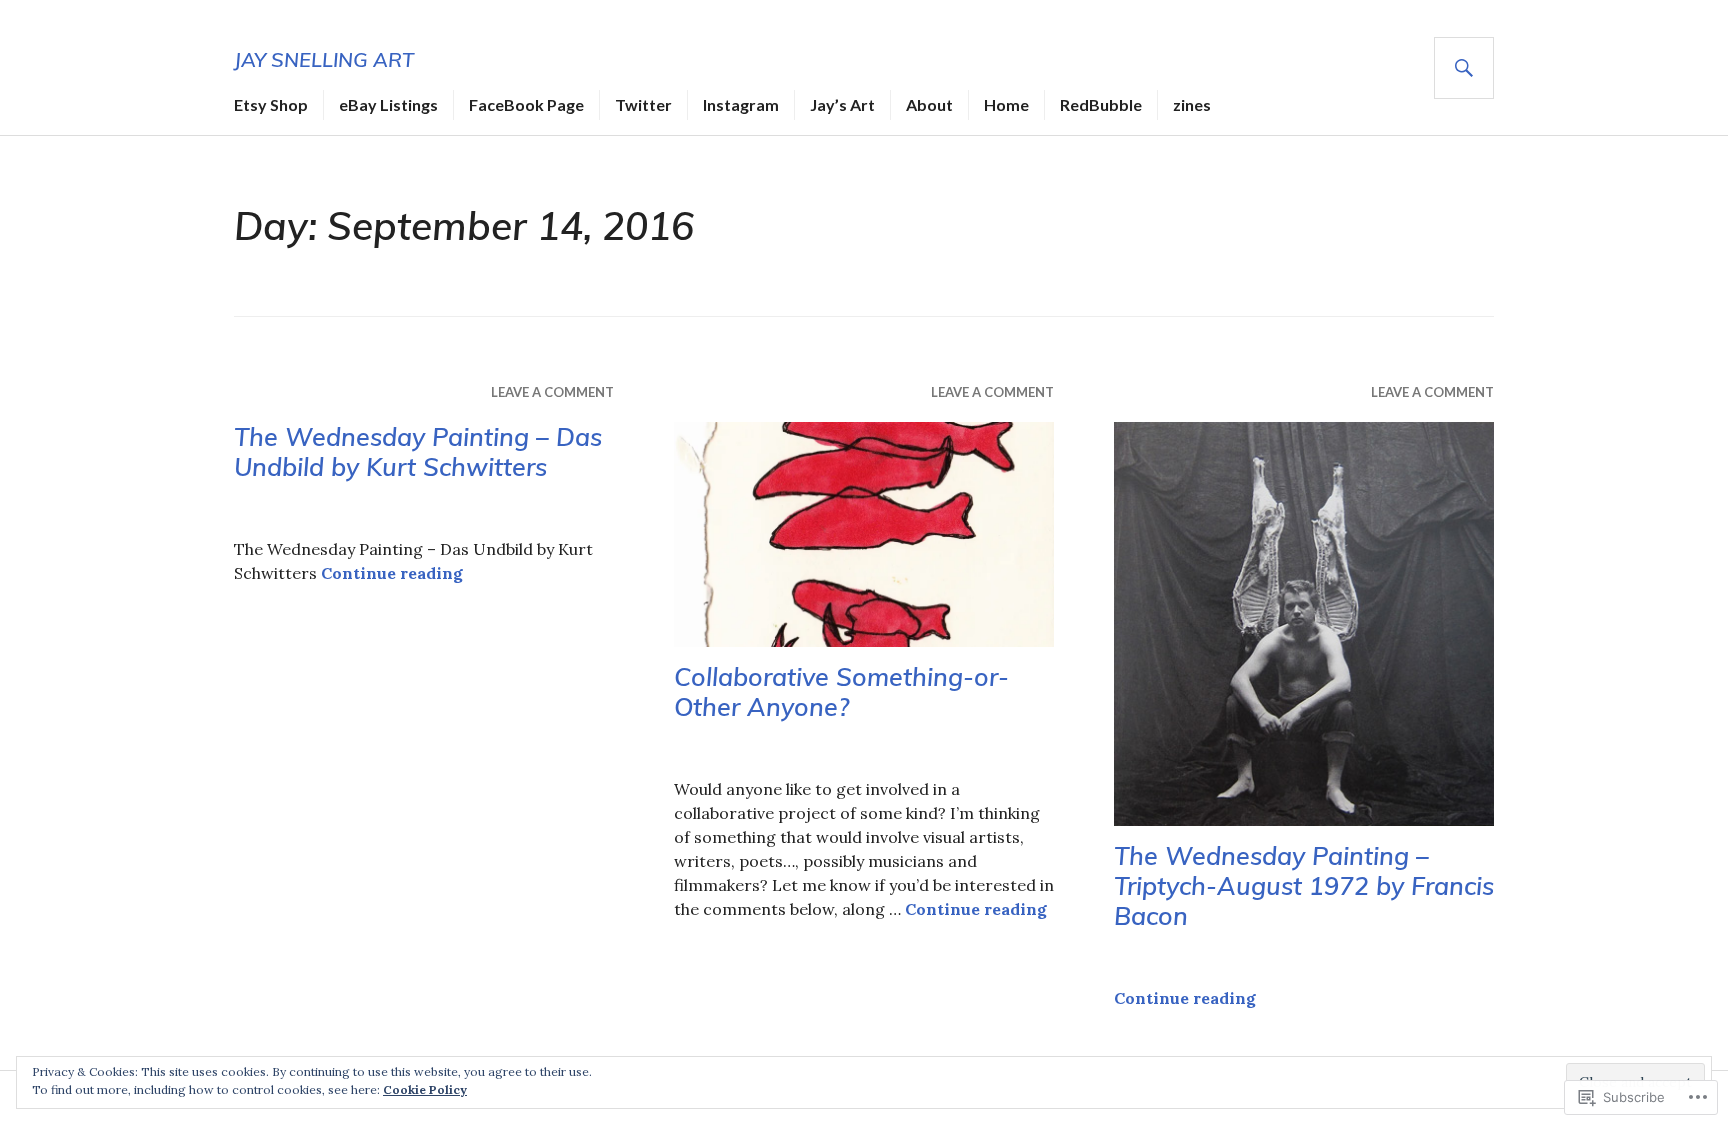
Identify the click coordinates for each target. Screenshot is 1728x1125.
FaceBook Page (526, 104)
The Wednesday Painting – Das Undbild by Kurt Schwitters (418, 451)
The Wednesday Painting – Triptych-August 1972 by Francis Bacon (1304, 885)
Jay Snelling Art (324, 59)
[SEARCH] (1464, 68)
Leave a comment (552, 392)
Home (1006, 104)
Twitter (643, 104)
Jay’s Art (842, 104)
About (929, 104)
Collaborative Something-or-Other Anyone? (841, 691)
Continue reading (392, 573)
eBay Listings (388, 104)
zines (1192, 104)
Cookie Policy (425, 1089)
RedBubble (1101, 104)
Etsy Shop (271, 104)
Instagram (741, 104)
